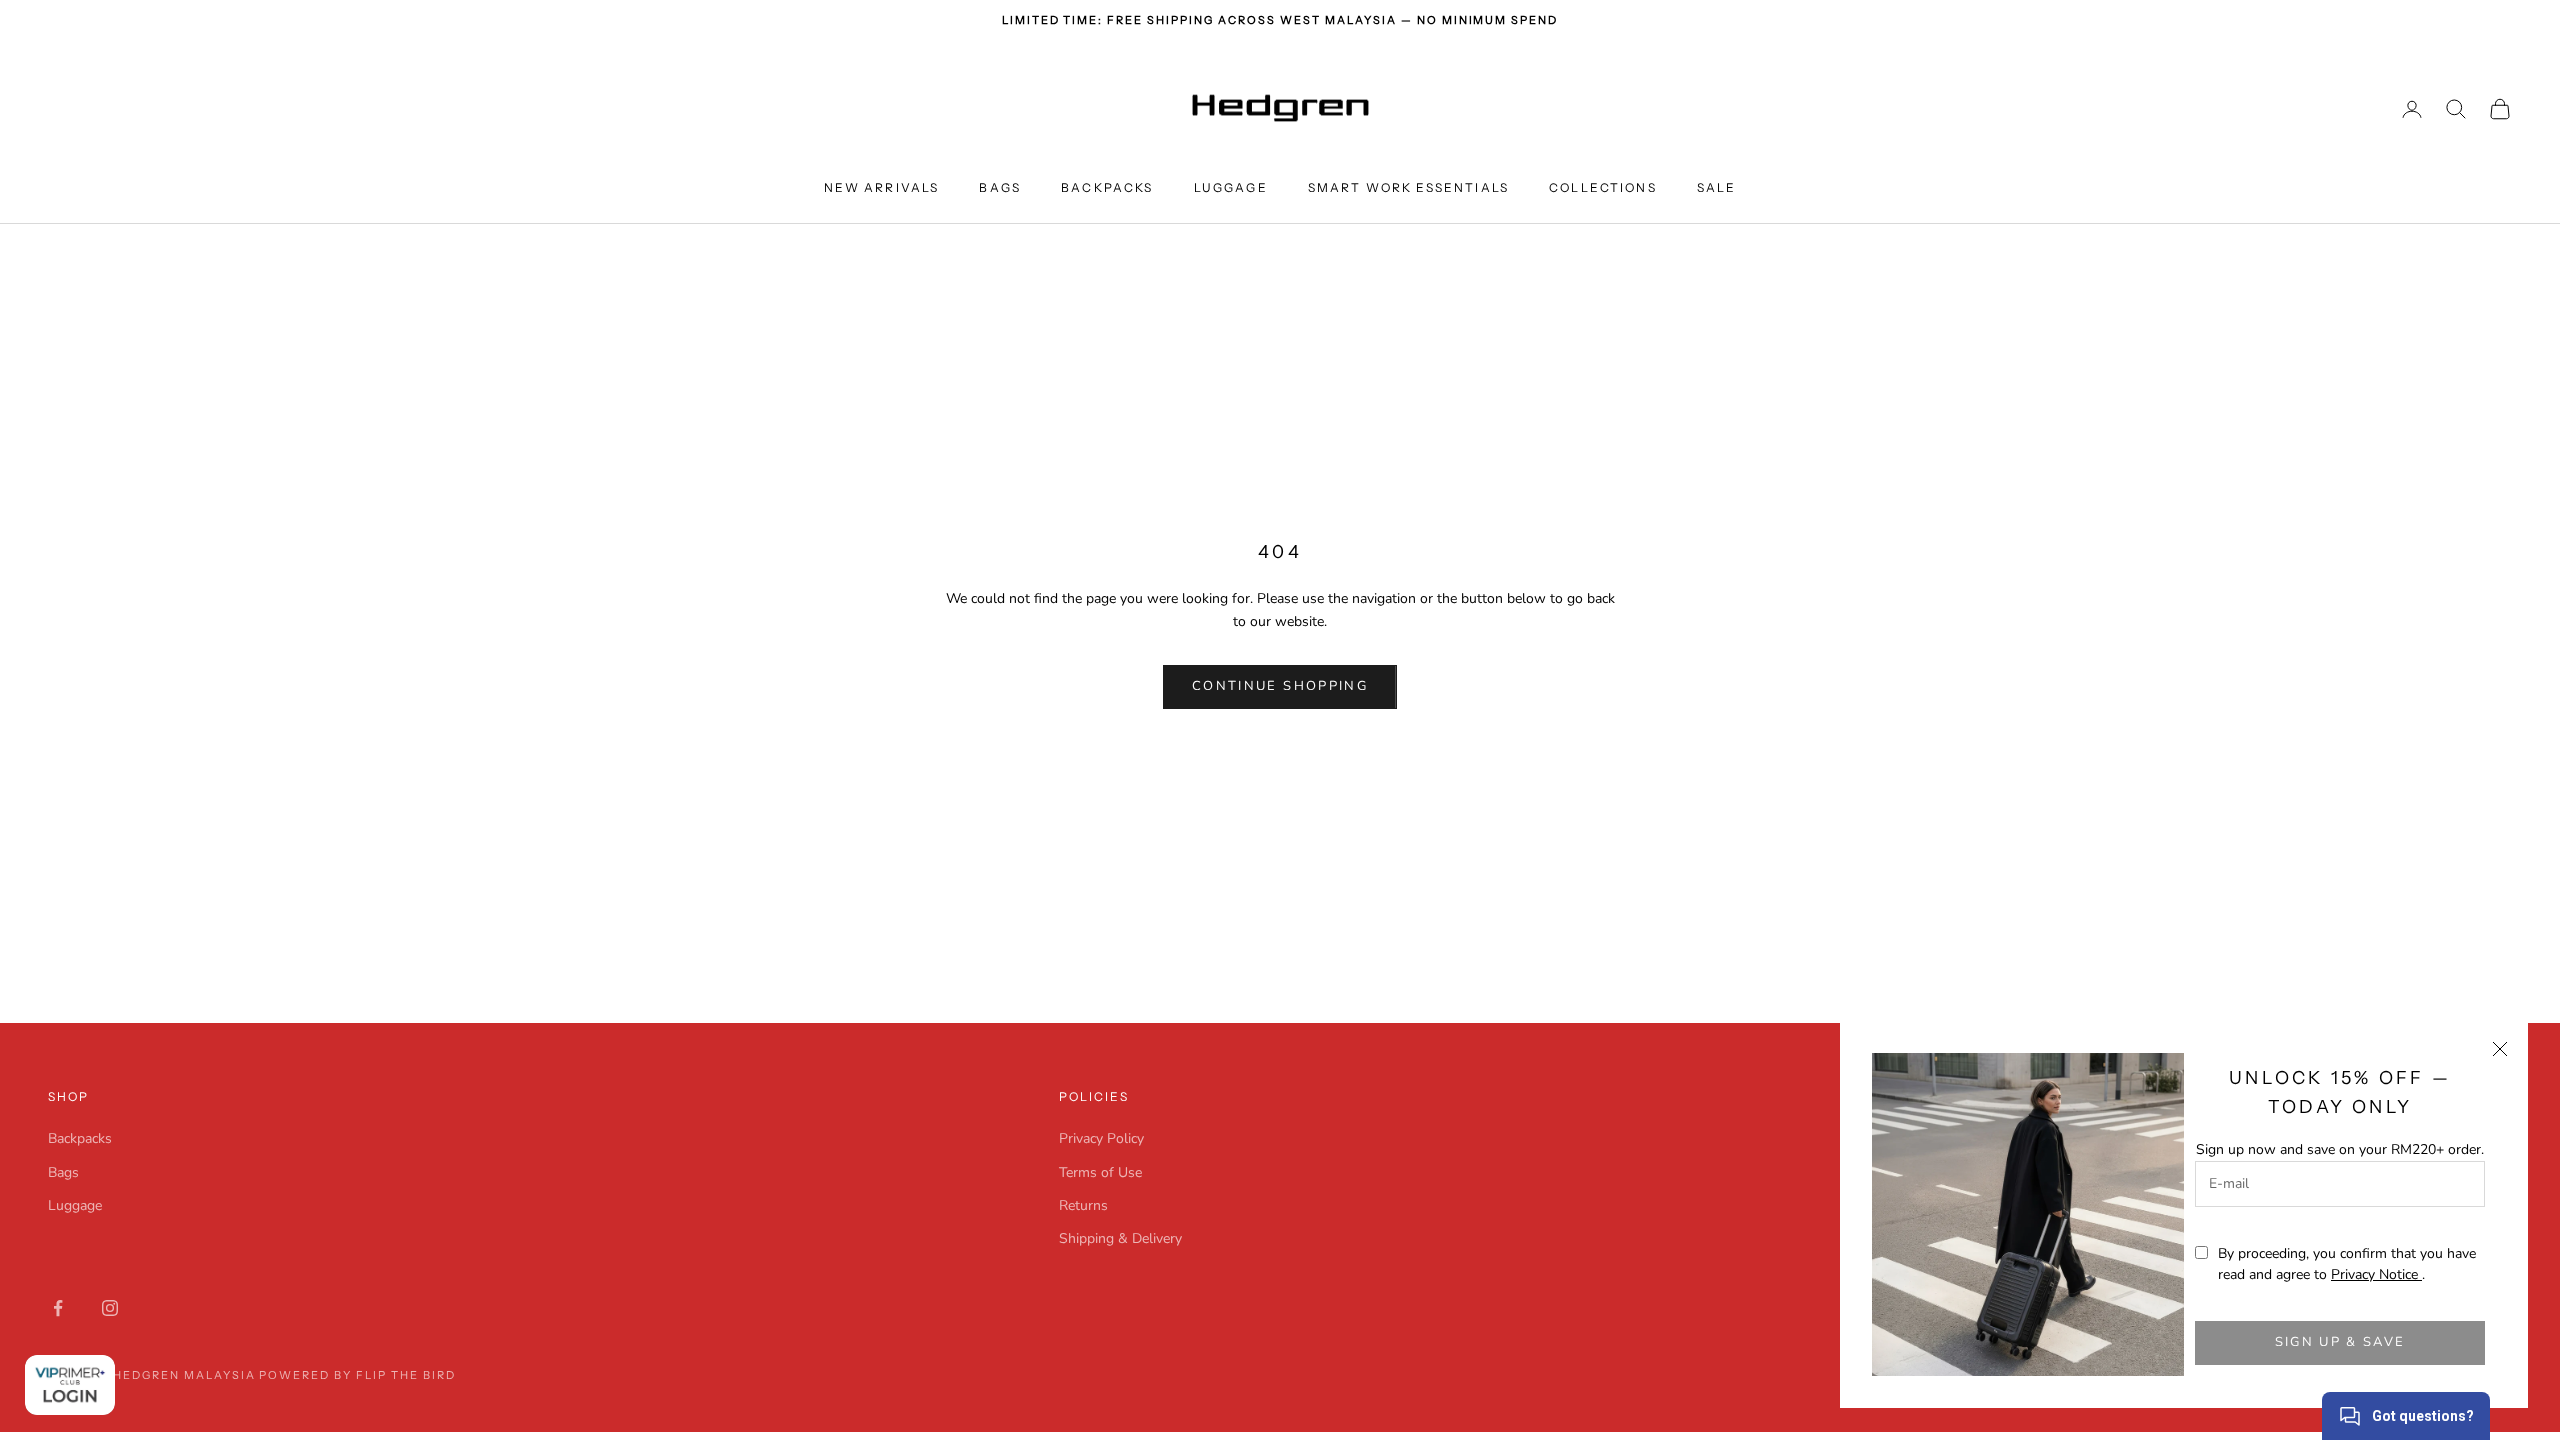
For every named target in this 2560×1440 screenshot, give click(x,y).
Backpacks (1107, 187)
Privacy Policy (1101, 1138)
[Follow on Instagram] (110, 1308)
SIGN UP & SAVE (2340, 1342)
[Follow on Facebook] (58, 1308)
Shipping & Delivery (1120, 1238)
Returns (1083, 1205)
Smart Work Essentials (1408, 187)
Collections (1603, 187)
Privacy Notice (2376, 1274)
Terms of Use (1100, 1172)
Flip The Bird (406, 1375)
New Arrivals (882, 187)
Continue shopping (1280, 686)
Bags (1000, 187)
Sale (1717, 187)
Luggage (1231, 187)
